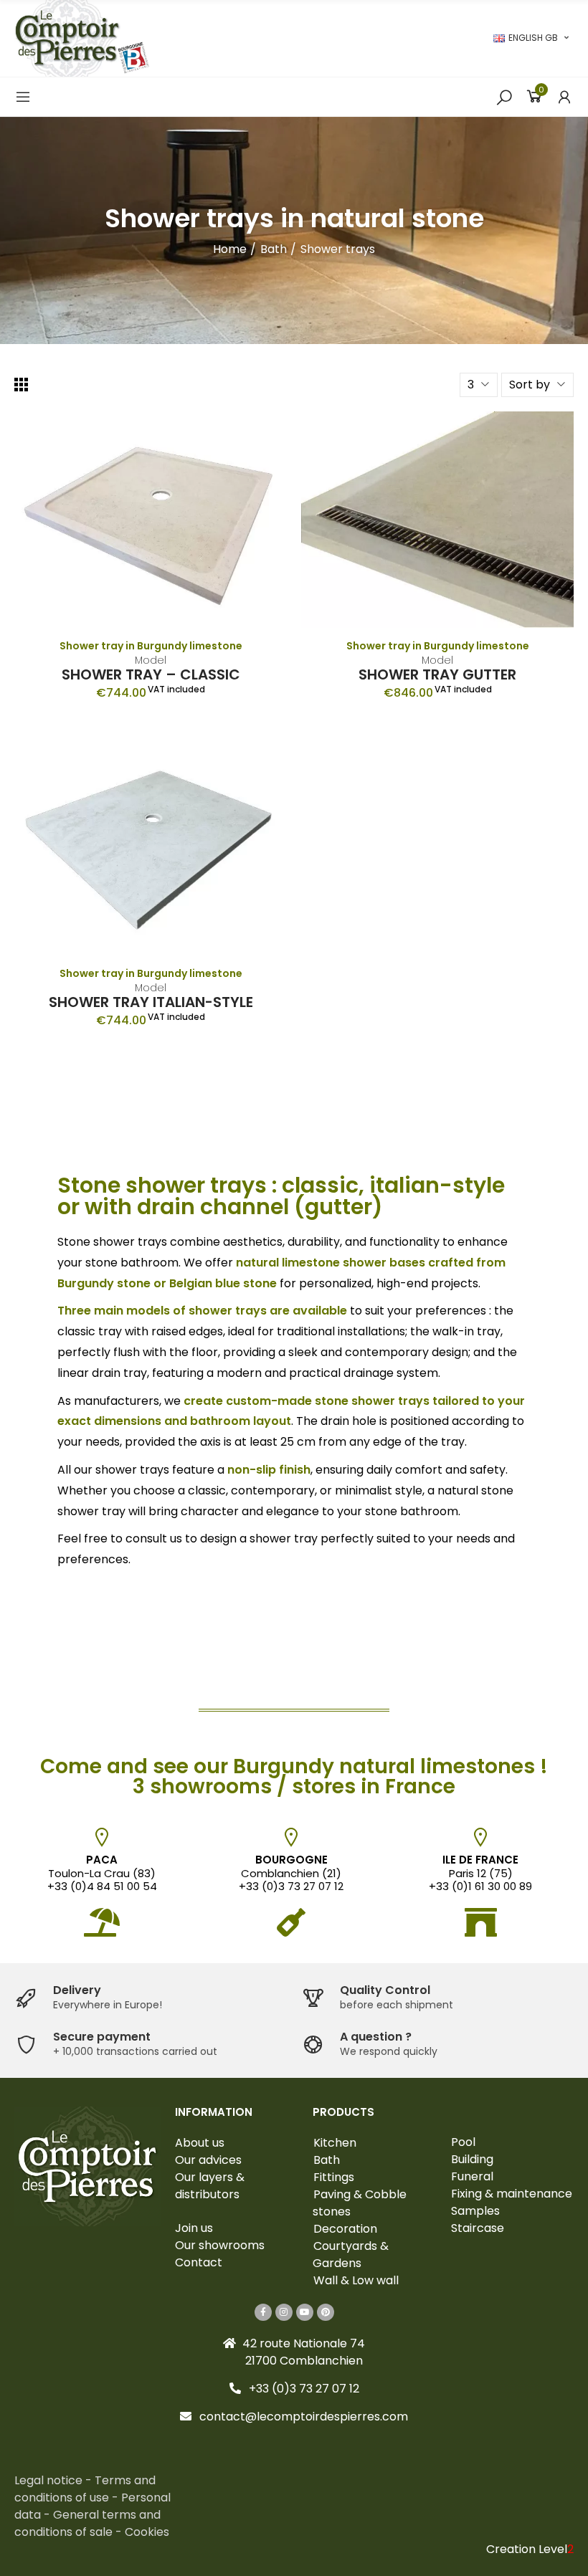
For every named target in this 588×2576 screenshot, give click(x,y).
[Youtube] (305, 2312)
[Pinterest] (326, 2312)
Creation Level (530, 2549)
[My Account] (564, 97)
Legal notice (50, 2480)
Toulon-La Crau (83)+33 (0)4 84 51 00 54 (102, 1873)
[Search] (504, 97)
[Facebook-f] (263, 2312)
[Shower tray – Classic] (151, 520)
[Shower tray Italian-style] (151, 847)
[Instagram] (284, 2312)
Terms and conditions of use (85, 2489)
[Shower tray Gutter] (437, 520)
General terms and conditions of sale (87, 2523)
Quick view (251, 437)
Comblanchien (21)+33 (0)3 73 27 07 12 (291, 1873)
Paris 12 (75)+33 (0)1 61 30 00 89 (480, 1873)
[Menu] (23, 97)
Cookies (147, 2532)
